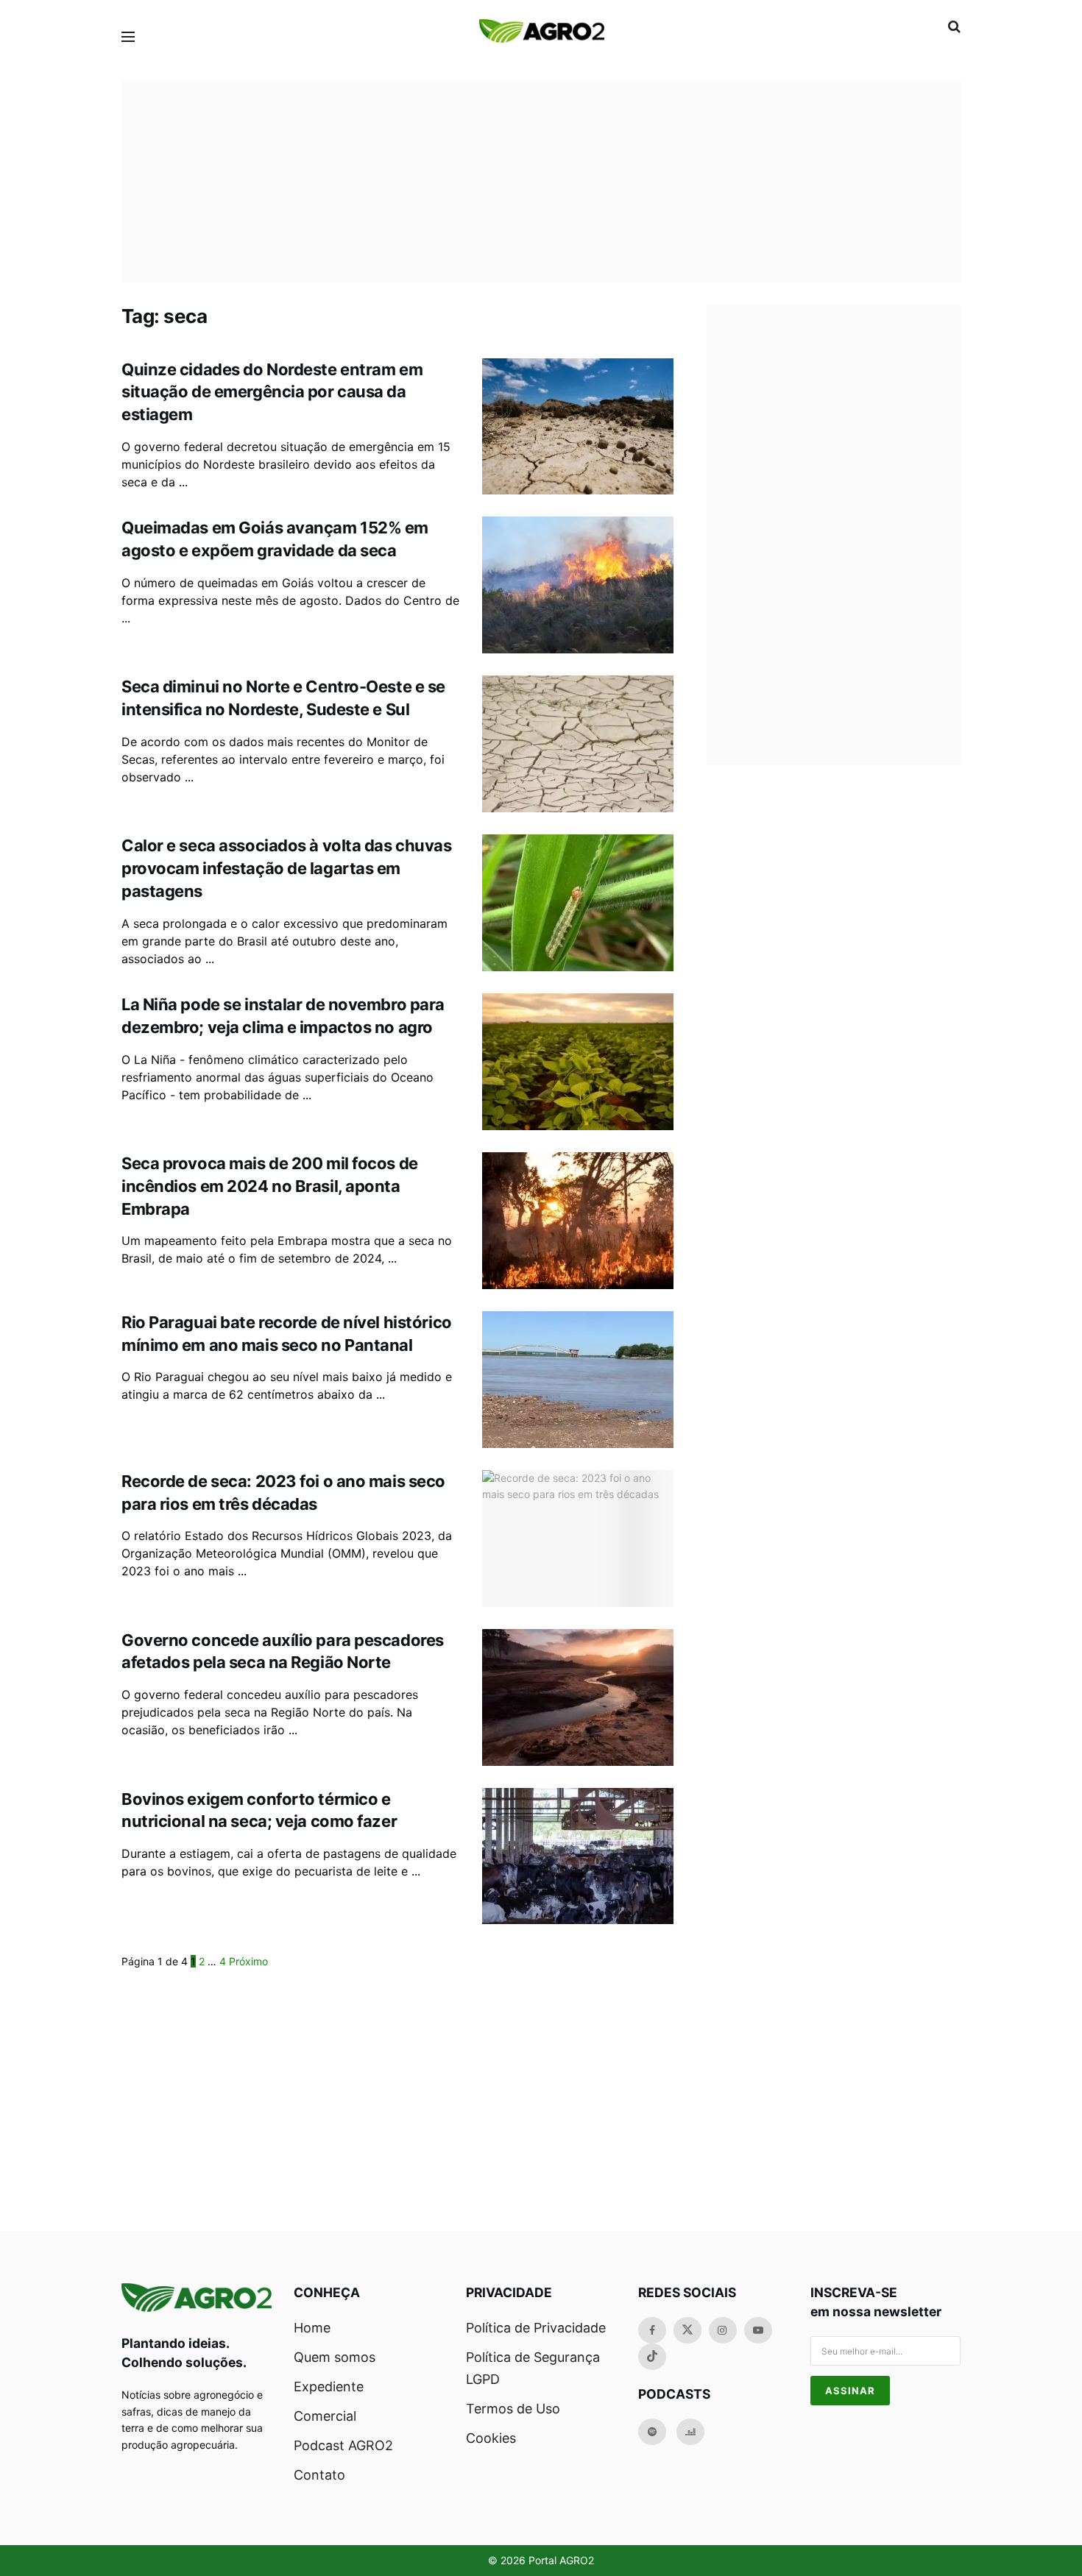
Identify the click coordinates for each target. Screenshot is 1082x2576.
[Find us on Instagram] (723, 2330)
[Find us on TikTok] (652, 2357)
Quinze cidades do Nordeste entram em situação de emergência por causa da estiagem (272, 392)
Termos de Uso (513, 2409)
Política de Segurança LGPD (533, 2368)
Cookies (491, 2438)
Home (312, 2328)
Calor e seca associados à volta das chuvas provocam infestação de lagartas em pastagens (287, 868)
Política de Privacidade (536, 2328)
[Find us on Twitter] (687, 2330)
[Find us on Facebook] (652, 2330)
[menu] (128, 37)
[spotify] (652, 2432)
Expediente (329, 2387)
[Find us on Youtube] (758, 2330)
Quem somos (335, 2357)
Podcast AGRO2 (343, 2445)
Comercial (325, 2416)
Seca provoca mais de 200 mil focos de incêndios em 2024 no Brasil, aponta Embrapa (270, 1186)
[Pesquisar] (954, 26)
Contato (319, 2475)
